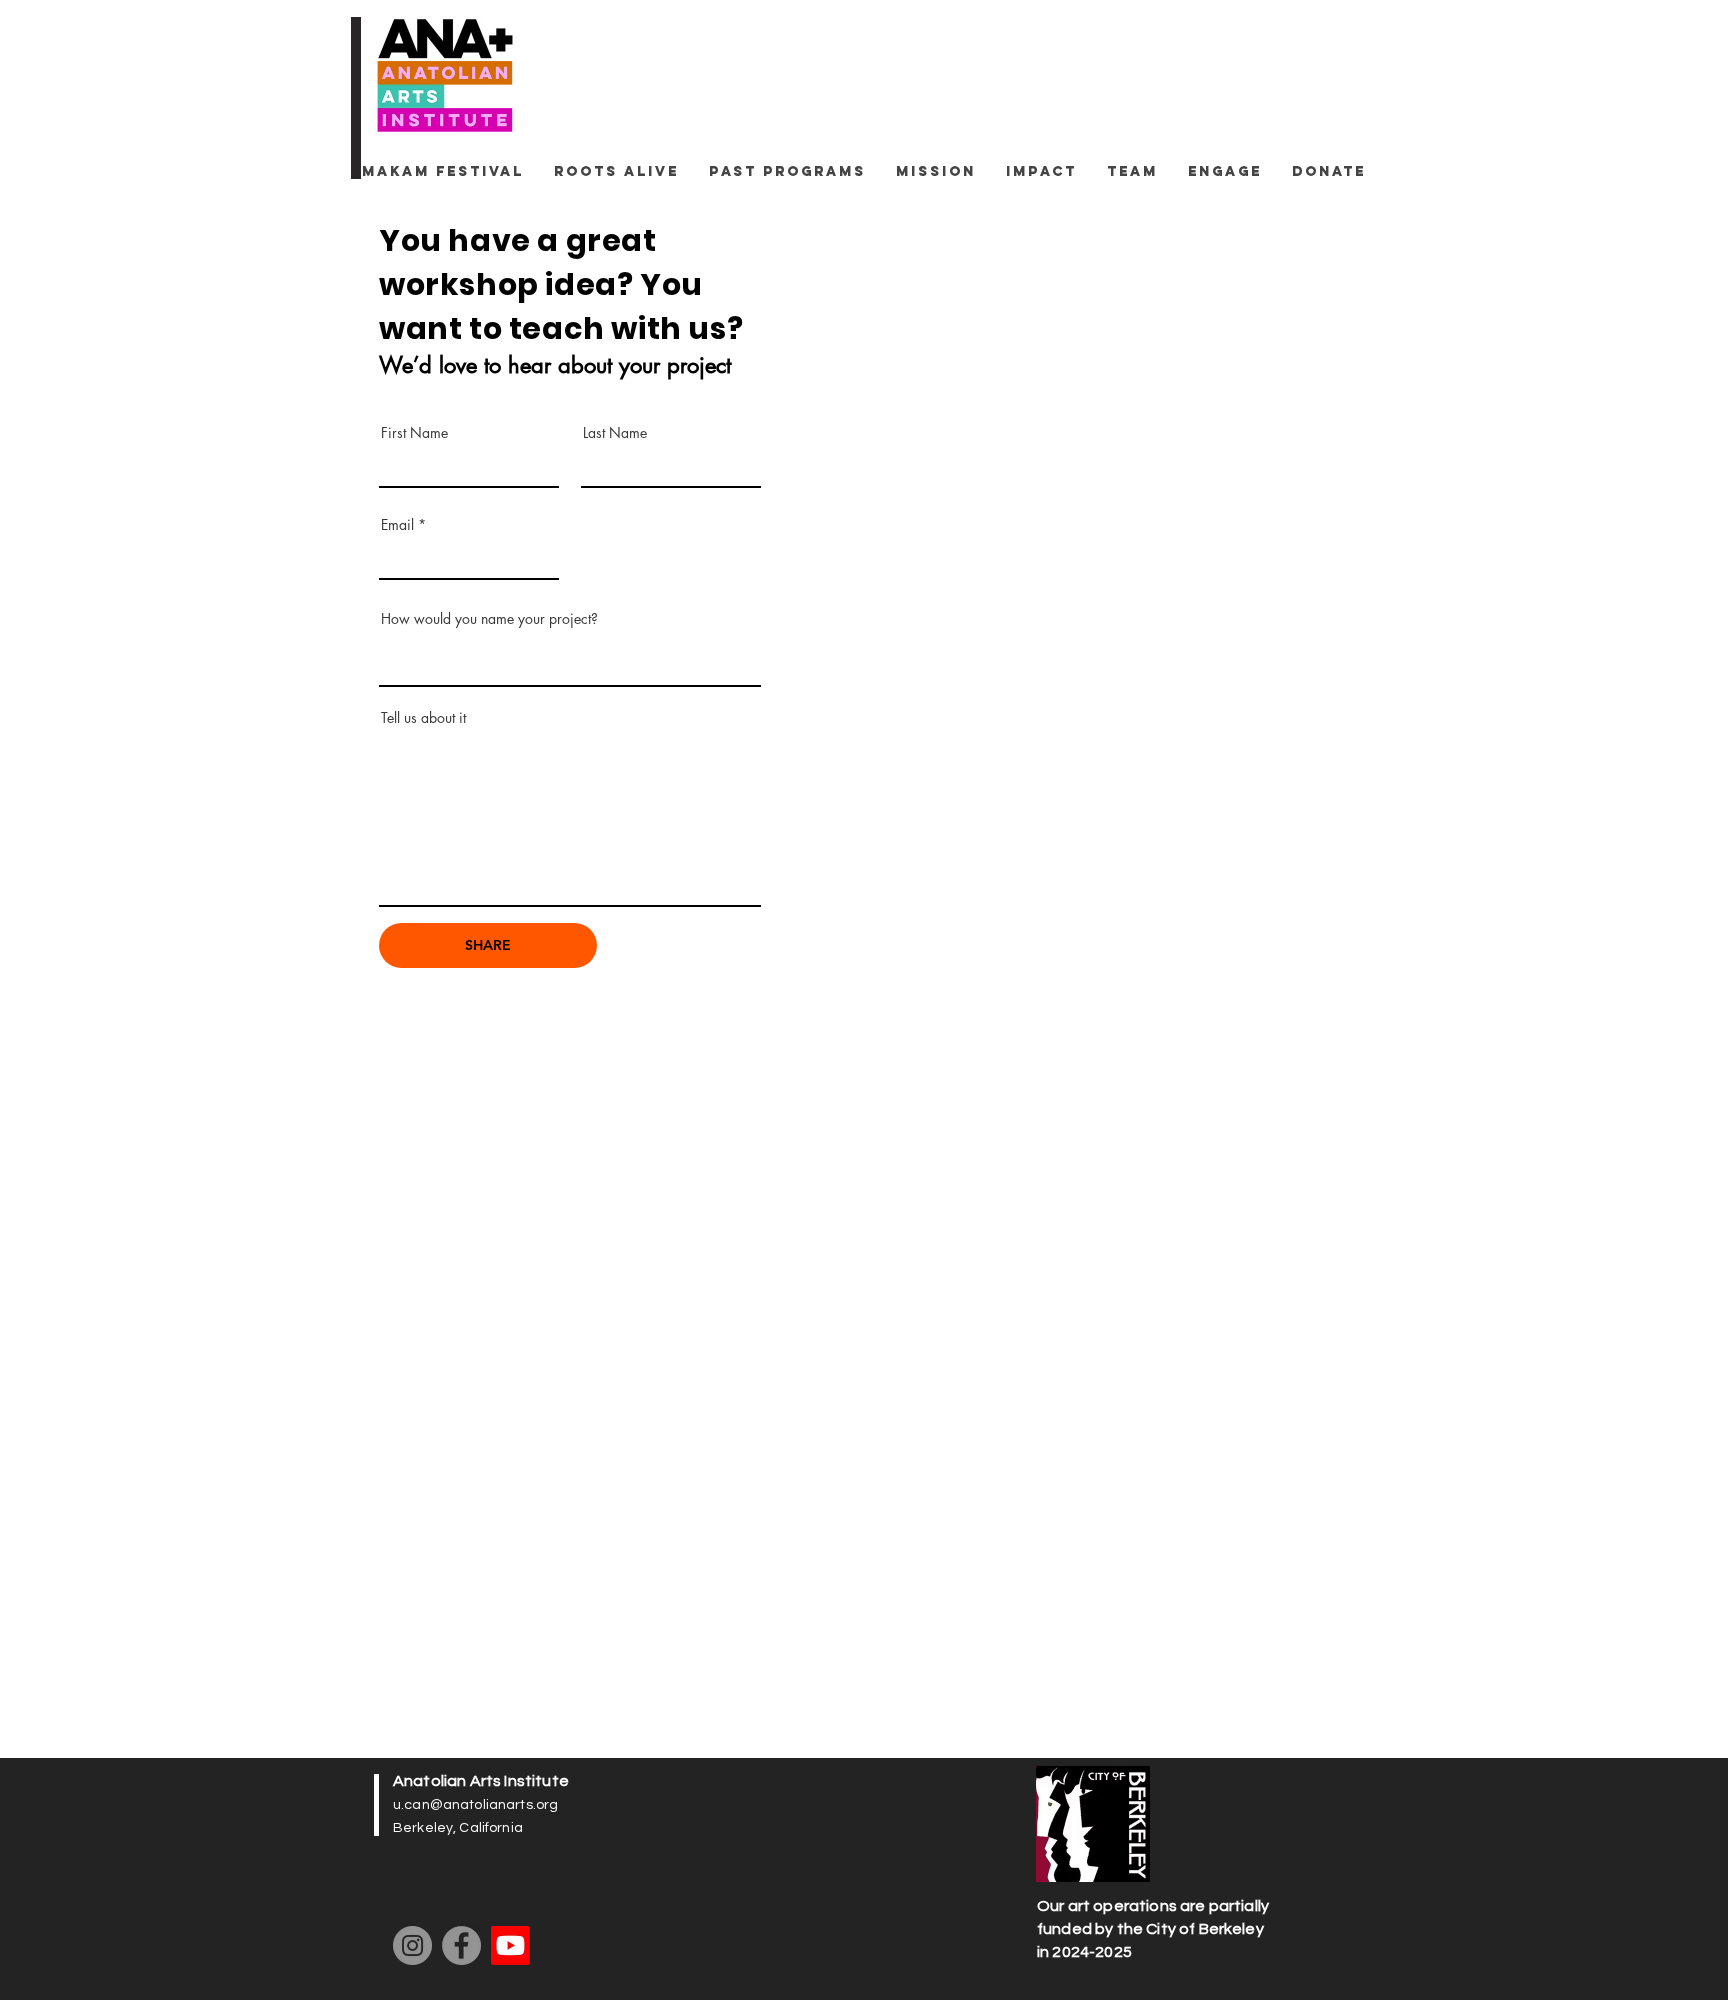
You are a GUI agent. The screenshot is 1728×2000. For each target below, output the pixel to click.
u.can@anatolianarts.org (475, 1805)
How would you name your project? (489, 619)
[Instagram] (412, 1945)
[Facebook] (461, 1945)
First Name (414, 433)
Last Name (615, 433)
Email (397, 525)
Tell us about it (423, 718)
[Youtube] (510, 1945)
